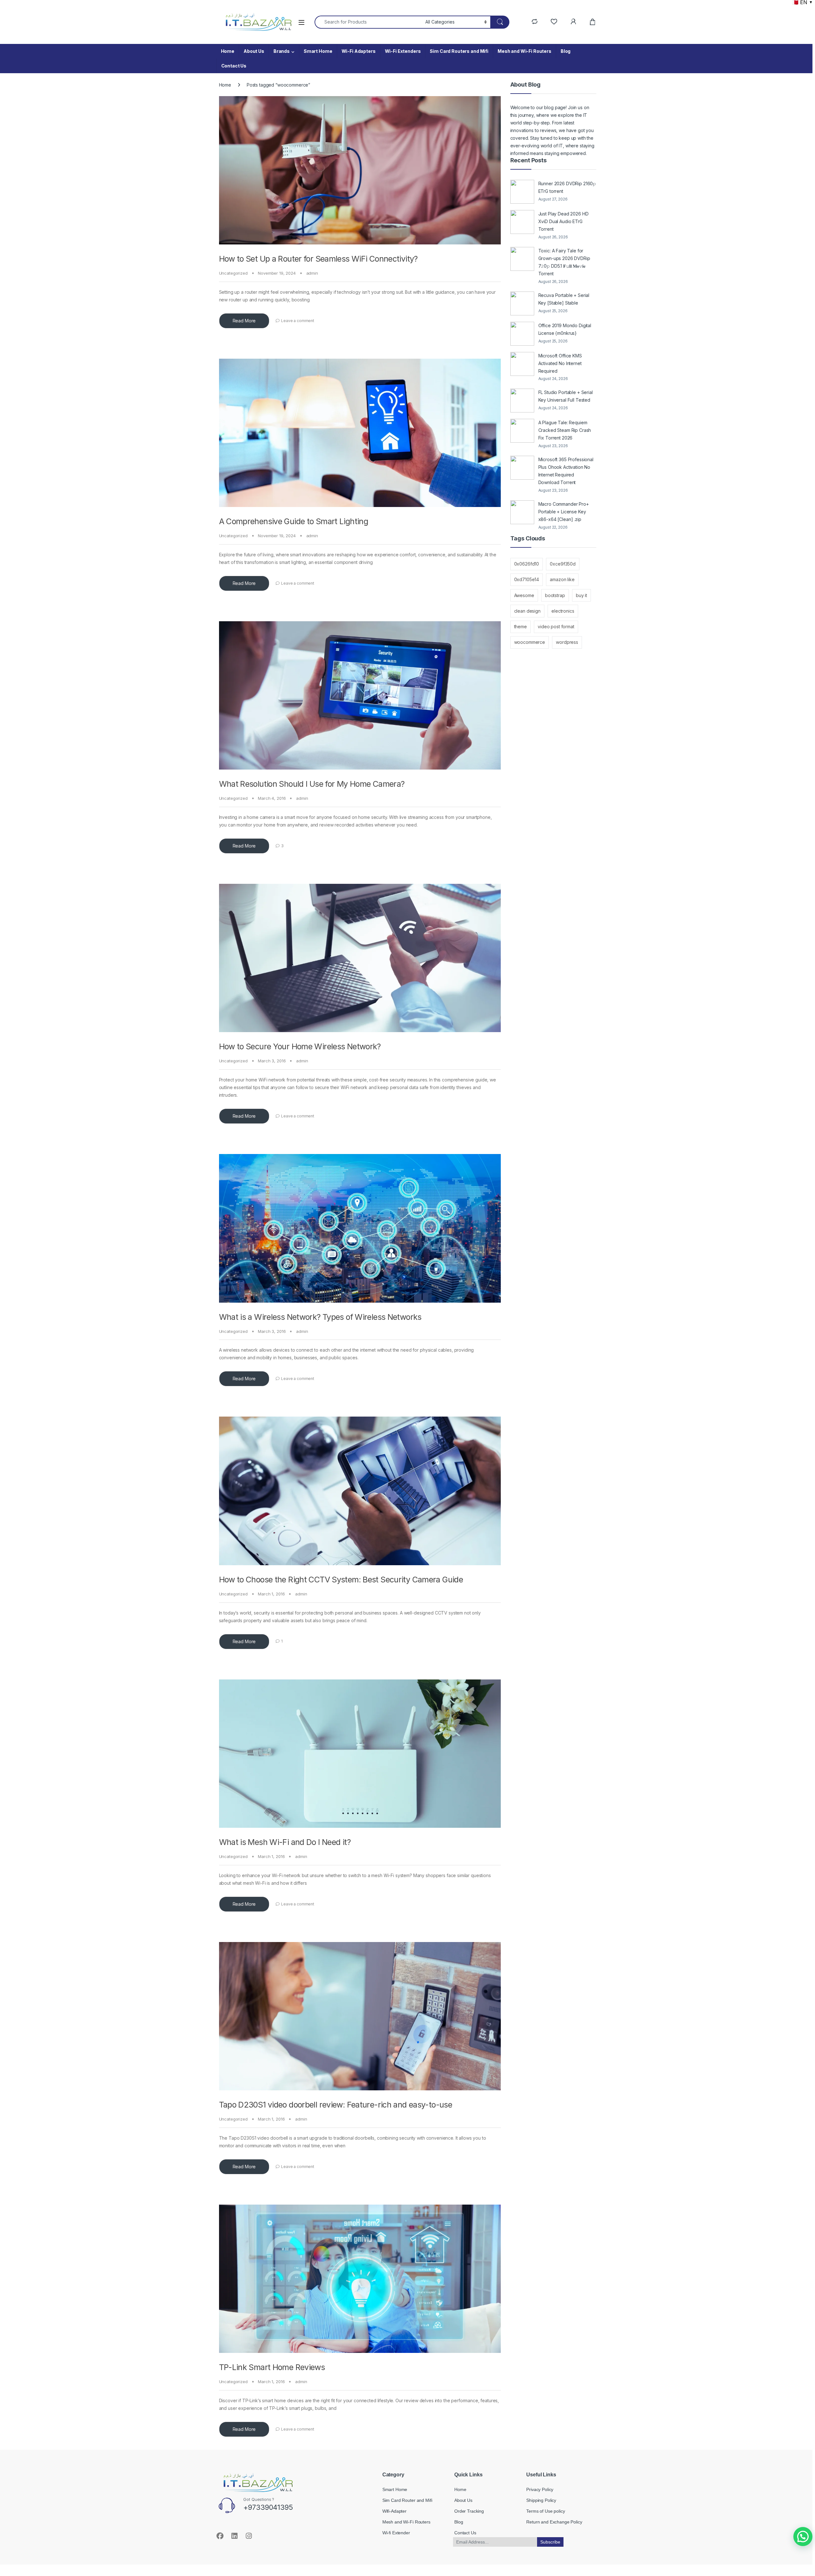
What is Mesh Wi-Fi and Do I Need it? (285, 1842)
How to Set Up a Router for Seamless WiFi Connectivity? (318, 259)
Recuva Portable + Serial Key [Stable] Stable (564, 299)
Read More (244, 321)
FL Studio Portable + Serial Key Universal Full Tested (566, 396)
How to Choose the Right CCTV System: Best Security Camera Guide (341, 1580)
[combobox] (368, 22)
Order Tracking (469, 2511)
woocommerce (530, 642)
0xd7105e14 (527, 579)
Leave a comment (298, 321)
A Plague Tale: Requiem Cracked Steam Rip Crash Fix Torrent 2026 (565, 430)
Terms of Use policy (546, 2511)
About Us (254, 51)
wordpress (567, 642)
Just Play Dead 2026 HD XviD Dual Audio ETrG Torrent (563, 221)
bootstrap (555, 595)
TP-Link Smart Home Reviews (272, 2367)
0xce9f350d (563, 564)
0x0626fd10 (527, 564)
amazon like (562, 579)
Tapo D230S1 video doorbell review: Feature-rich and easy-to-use (336, 2105)
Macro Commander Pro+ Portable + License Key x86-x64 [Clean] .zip (564, 512)
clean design (527, 611)
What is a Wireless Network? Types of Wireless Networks (320, 1317)
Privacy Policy (540, 2489)
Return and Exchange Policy (554, 2522)
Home (228, 51)
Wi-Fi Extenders (403, 51)
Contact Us (234, 66)
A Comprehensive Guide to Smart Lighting (294, 521)
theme (521, 626)
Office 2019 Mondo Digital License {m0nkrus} (565, 329)
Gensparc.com (233, 2558)
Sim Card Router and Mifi (407, 2500)
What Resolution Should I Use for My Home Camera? (312, 784)
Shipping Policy (541, 2500)
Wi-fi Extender (396, 2533)
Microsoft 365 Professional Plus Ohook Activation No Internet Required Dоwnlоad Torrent (566, 471)
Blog (566, 51)
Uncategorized (233, 273)
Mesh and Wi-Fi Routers (524, 51)
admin (312, 273)
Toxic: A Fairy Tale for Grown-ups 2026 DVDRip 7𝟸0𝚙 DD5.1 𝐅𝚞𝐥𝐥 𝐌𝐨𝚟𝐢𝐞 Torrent (564, 262)
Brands (282, 51)
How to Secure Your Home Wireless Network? (300, 1046)
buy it (581, 595)
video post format (556, 626)
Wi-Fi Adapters (359, 51)
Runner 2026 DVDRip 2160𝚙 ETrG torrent (567, 187)
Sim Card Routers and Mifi (459, 51)
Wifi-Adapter (394, 2511)
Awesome (524, 595)
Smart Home (318, 51)
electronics (563, 611)
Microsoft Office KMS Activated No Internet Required (560, 363)
